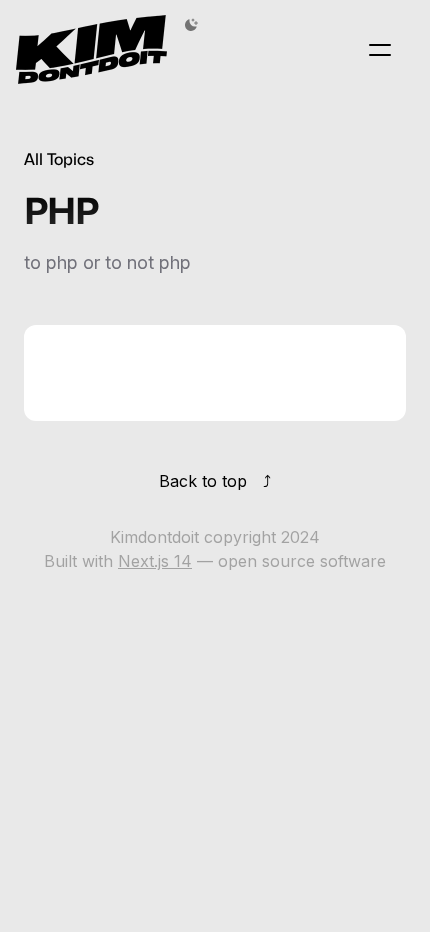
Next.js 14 (155, 561)
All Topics (59, 159)
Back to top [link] (203, 481)
